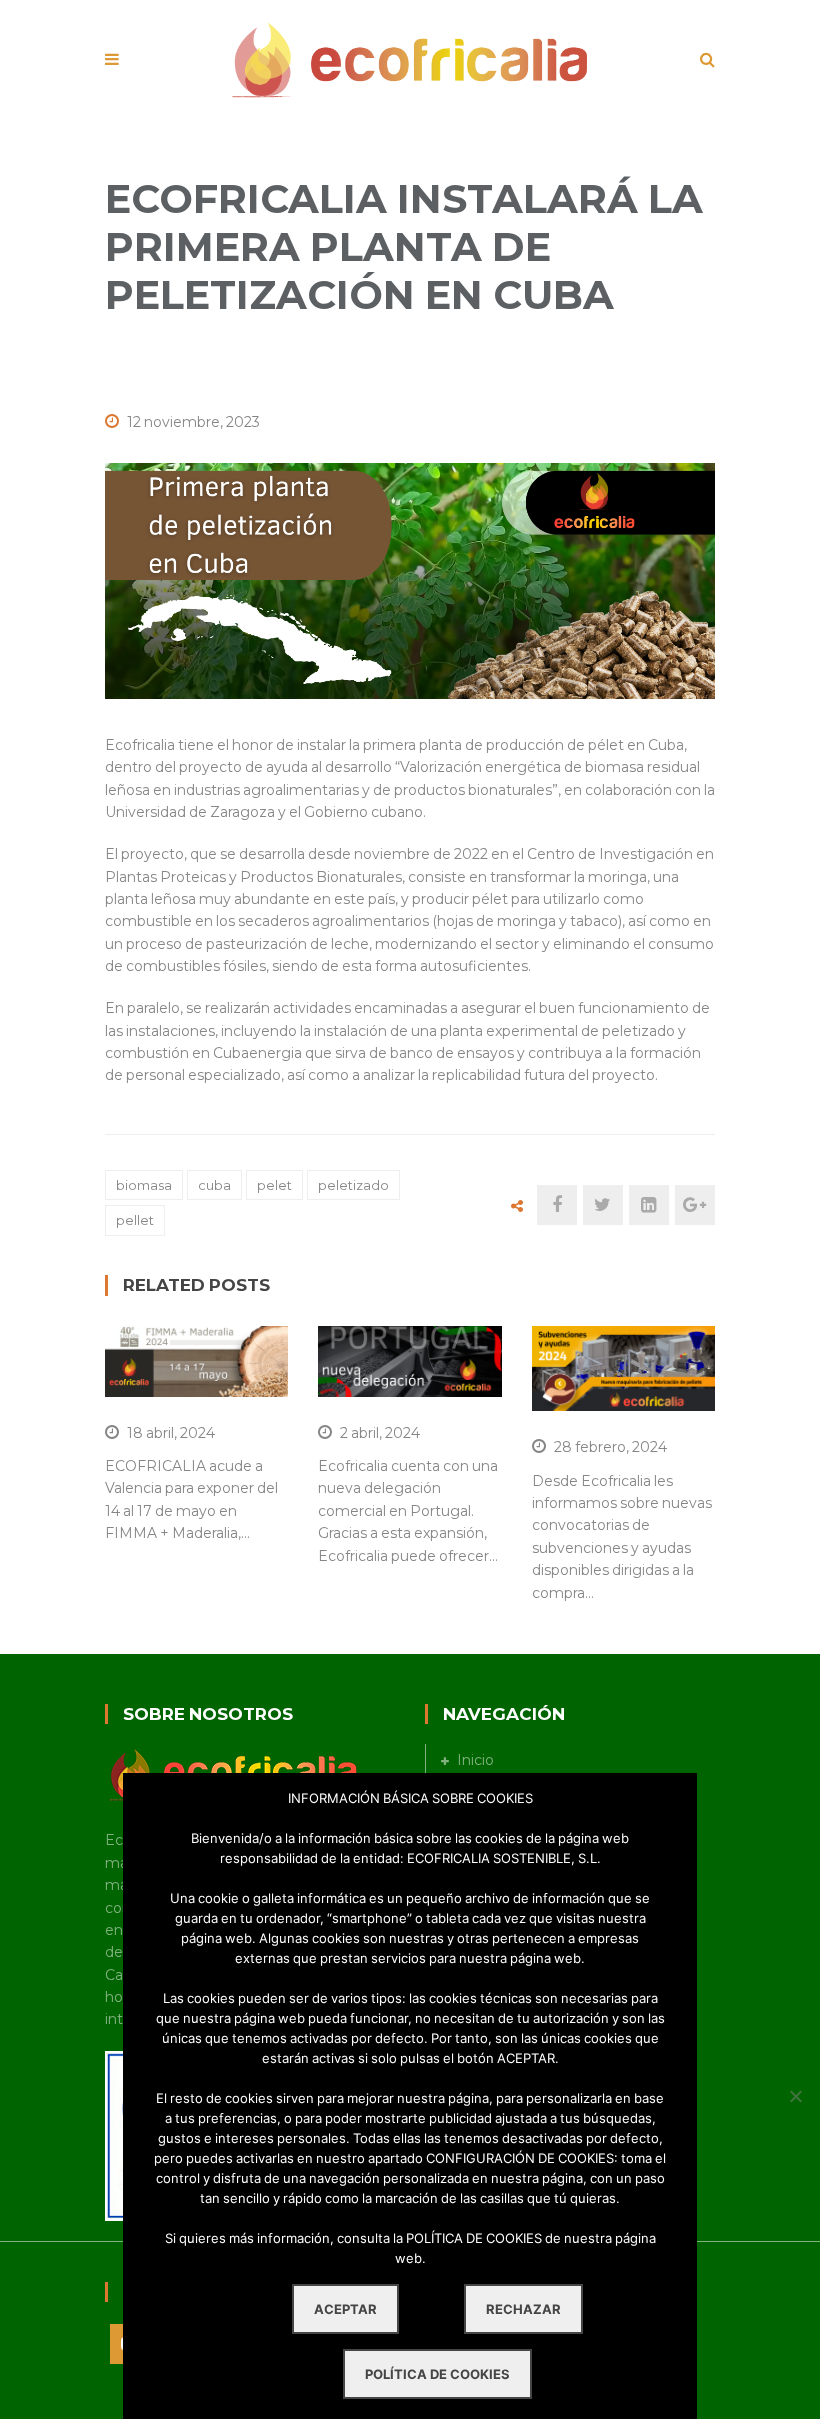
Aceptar (345, 2309)
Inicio (475, 1760)
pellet (135, 1220)
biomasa (144, 1185)
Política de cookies (437, 2374)
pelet (274, 1185)
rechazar (523, 2309)
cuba (214, 1185)
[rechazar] (795, 2096)
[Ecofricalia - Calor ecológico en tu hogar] (409, 59)
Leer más (188, 1372)
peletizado (353, 1185)
